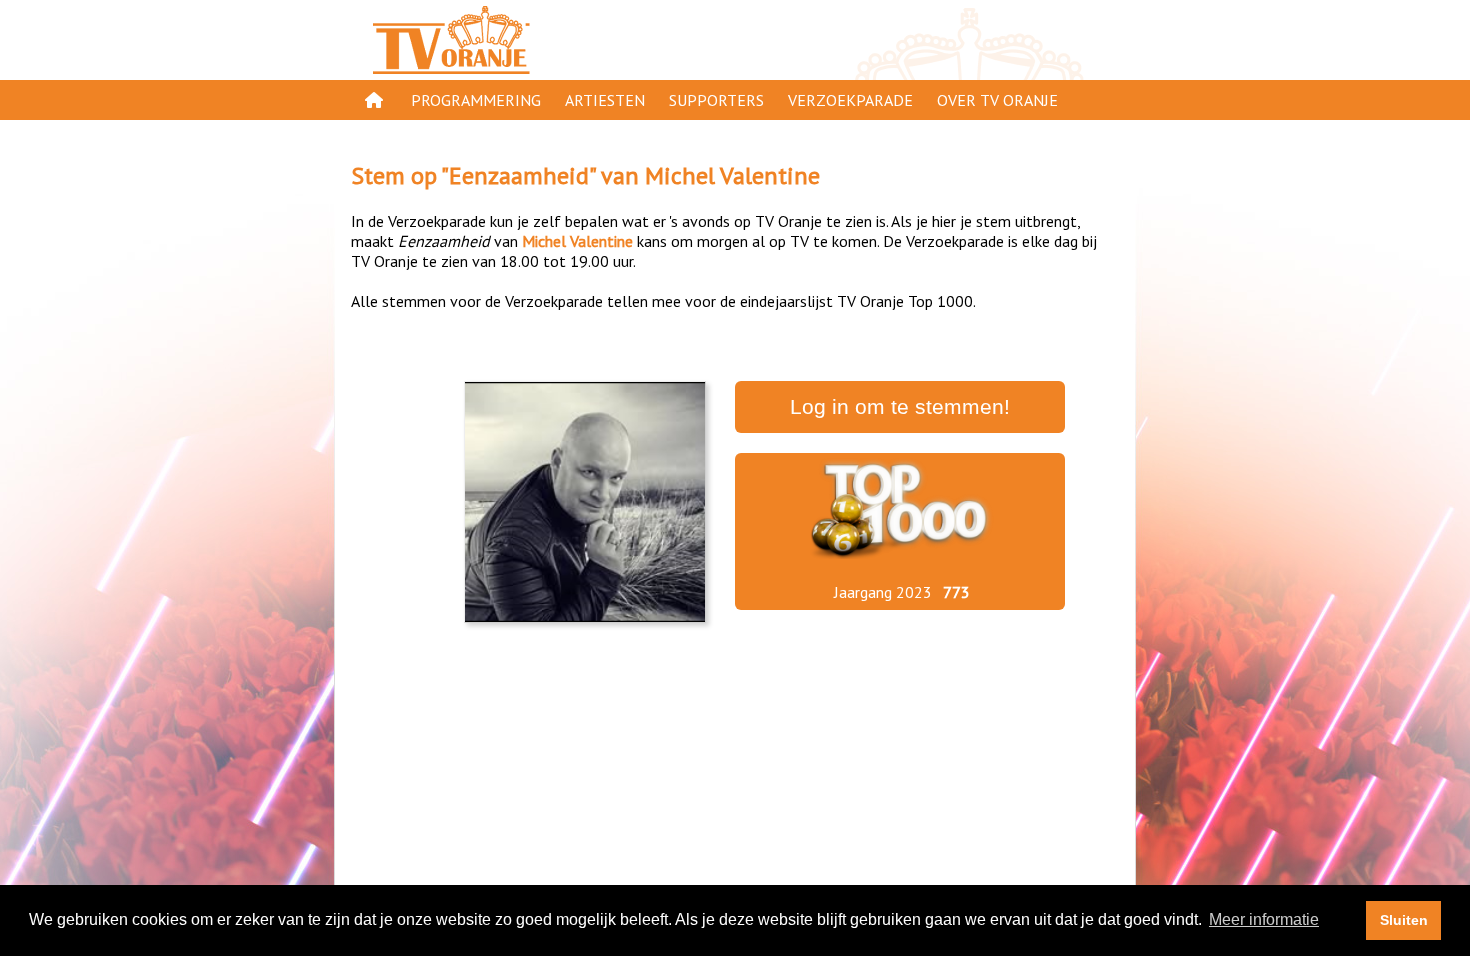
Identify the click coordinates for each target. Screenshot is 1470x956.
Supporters (716, 100)
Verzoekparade (850, 100)
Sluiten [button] (1404, 920)
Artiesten (605, 100)
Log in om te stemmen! (900, 407)
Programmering (476, 100)
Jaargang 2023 (883, 592)
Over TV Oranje (997, 100)
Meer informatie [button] (1264, 919)
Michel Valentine (732, 175)
